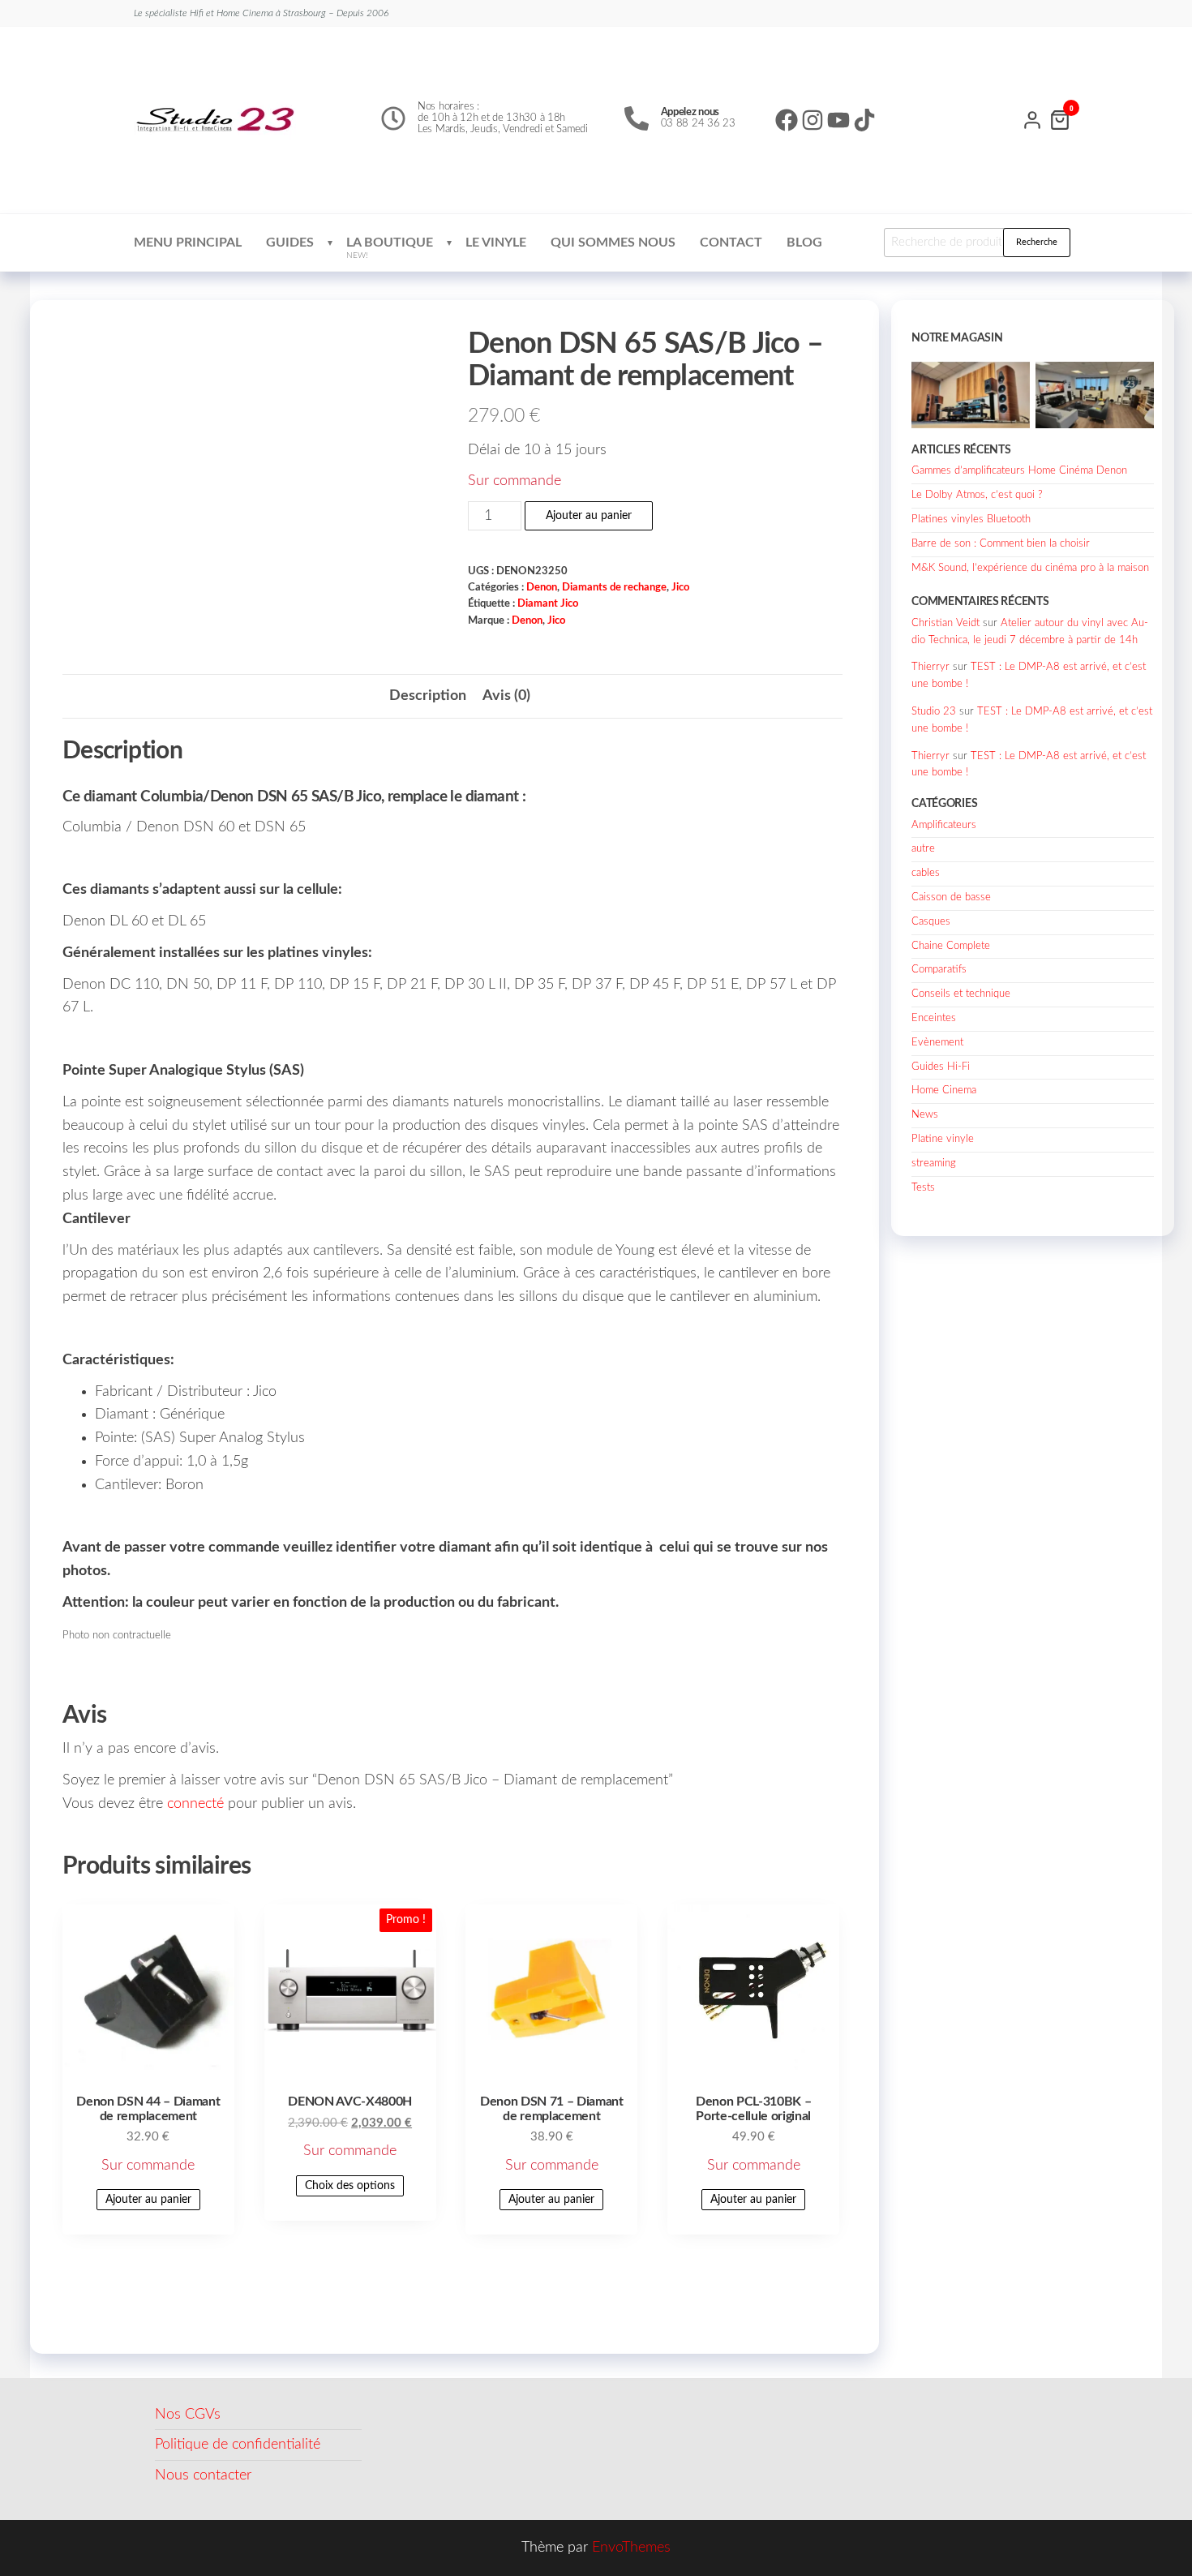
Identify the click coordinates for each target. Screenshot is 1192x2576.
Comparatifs (939, 970)
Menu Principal (188, 243)
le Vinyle (496, 243)
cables (926, 873)
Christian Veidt (945, 623)
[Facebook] (787, 120)
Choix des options (350, 2186)
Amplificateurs (944, 825)
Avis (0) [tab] (506, 696)
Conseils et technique (961, 994)
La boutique (390, 248)
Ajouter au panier (589, 516)
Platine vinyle (943, 1139)
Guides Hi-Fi (941, 1067)
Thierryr (930, 667)
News (925, 1115)
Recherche (1037, 242)
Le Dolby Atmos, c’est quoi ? (977, 495)
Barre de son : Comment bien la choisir (1001, 544)
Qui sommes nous (613, 243)
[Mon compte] (1032, 118)
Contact (731, 243)
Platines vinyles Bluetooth (971, 519)
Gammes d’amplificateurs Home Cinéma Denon (1019, 471)
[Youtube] (838, 120)
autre (923, 849)
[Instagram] (813, 120)
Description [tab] (428, 696)
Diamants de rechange (614, 587)
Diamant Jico (548, 603)
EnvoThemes (631, 2548)
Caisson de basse (951, 897)
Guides (290, 243)
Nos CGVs (188, 2415)
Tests (923, 1188)
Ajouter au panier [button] (148, 2200)
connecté (195, 1804)
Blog (804, 243)
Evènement (937, 1043)
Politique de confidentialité (238, 2445)
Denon (542, 587)
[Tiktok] (864, 120)
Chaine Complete (951, 946)
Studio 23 (934, 712)
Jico (680, 587)
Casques (931, 922)
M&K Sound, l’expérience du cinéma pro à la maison (1030, 568)
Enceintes (934, 1018)
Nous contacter (203, 2475)
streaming (934, 1163)
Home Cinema (944, 1091)
